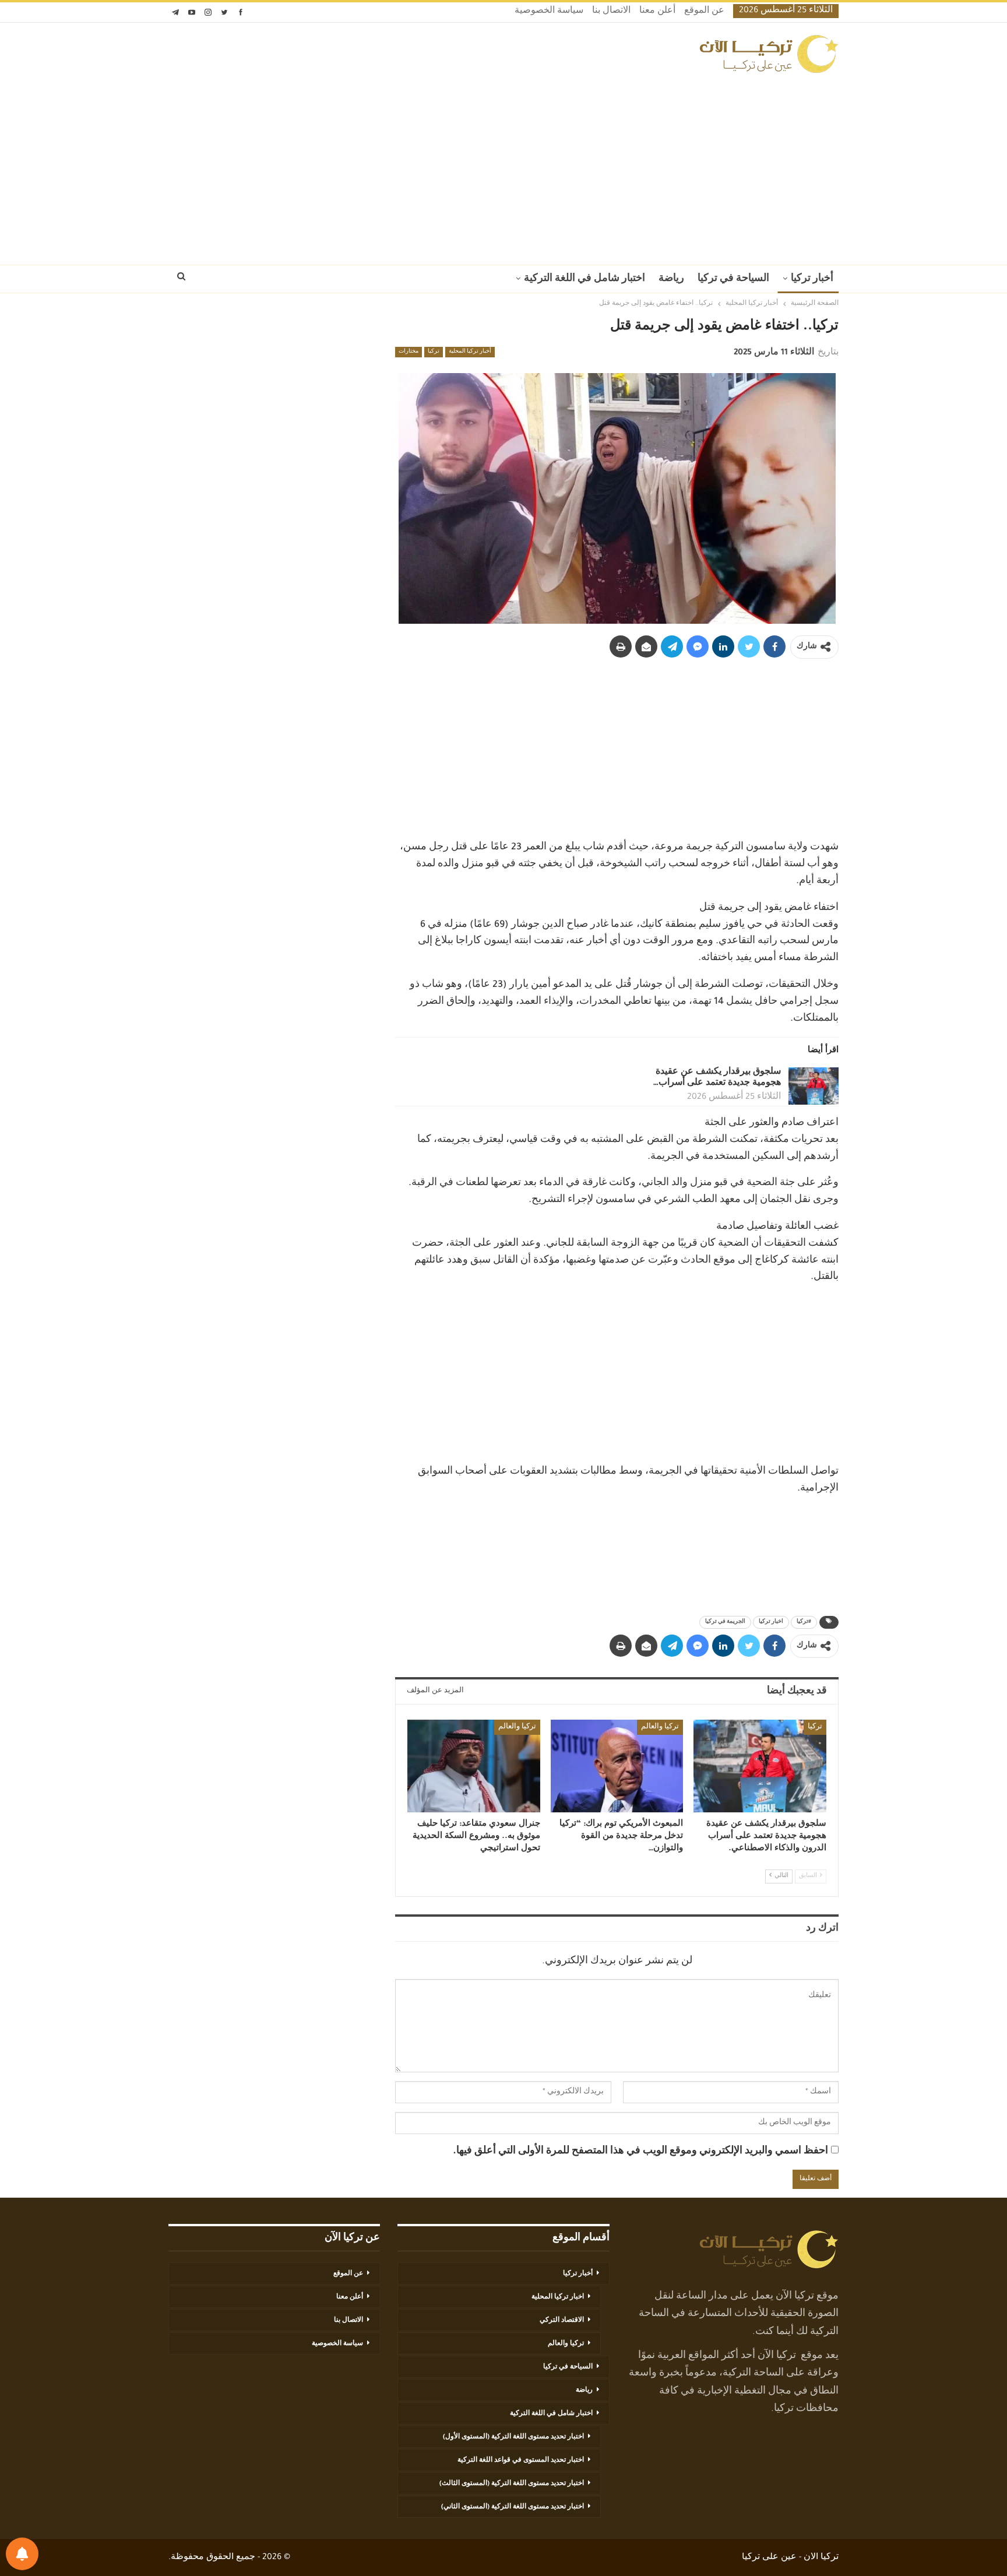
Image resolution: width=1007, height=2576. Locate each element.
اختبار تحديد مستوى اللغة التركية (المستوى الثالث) (512, 2484)
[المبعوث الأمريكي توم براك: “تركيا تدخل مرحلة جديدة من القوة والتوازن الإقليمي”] (617, 1766)
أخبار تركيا (812, 279)
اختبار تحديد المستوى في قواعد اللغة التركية (521, 2461)
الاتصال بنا (611, 12)
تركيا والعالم (660, 1727)
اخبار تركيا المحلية (558, 2297)
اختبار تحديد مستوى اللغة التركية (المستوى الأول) (513, 2437)
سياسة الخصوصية (549, 12)
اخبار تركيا (771, 1622)
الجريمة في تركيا (725, 1622)
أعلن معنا (657, 12)
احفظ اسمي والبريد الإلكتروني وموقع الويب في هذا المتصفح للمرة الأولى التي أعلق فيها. (640, 2152)
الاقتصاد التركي (562, 2321)
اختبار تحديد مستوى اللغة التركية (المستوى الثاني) (513, 2507)
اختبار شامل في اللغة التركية (585, 279)
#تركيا (804, 1622)
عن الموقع (704, 12)
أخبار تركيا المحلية (470, 352)
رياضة (671, 279)
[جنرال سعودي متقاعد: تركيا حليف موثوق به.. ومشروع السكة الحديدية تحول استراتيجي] (474, 1766)
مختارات (409, 352)
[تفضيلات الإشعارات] (22, 2554)
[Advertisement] (503, 166)
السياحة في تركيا (733, 279)
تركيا (434, 352)
